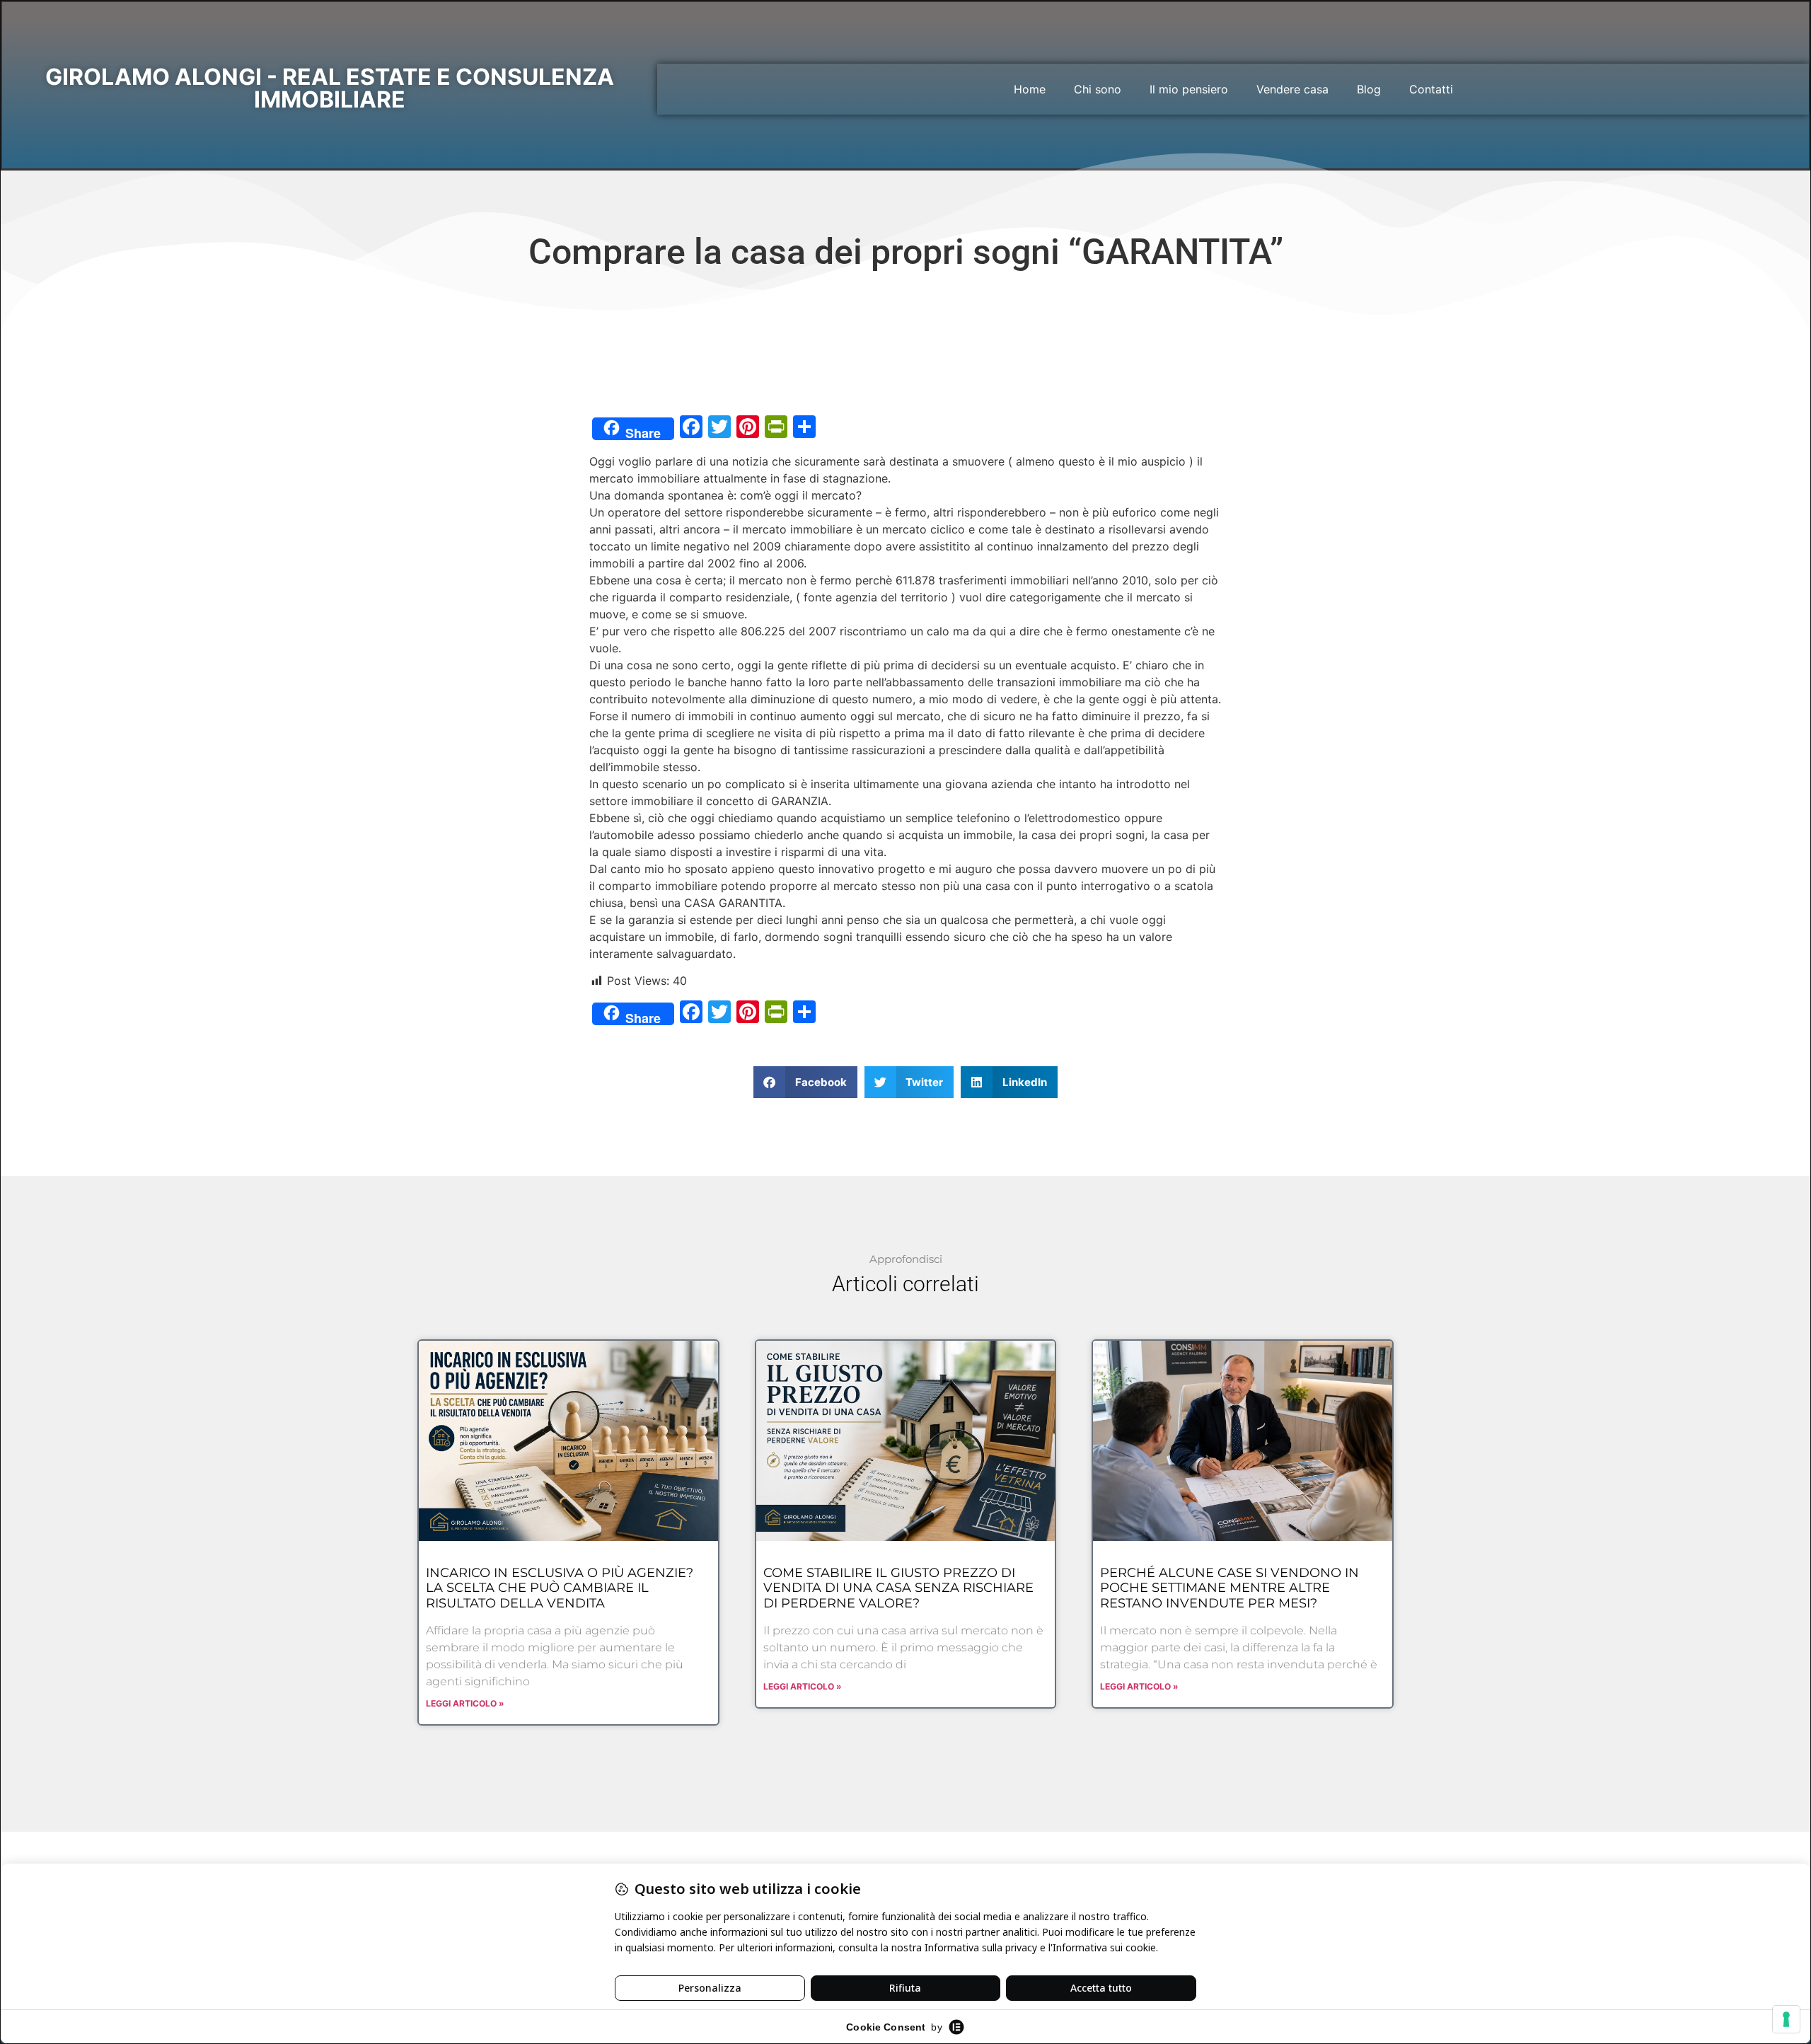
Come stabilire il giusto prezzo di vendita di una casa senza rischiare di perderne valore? (898, 1588)
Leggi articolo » (465, 1703)
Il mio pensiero (1189, 89)
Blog (1369, 89)
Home (1030, 89)
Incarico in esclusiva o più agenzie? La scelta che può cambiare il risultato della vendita (560, 1588)
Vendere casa (1292, 89)
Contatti (1431, 89)
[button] (805, 1082)
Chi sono (1098, 89)
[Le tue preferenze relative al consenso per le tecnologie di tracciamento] (1786, 2019)
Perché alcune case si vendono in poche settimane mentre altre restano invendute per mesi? (1229, 1588)
